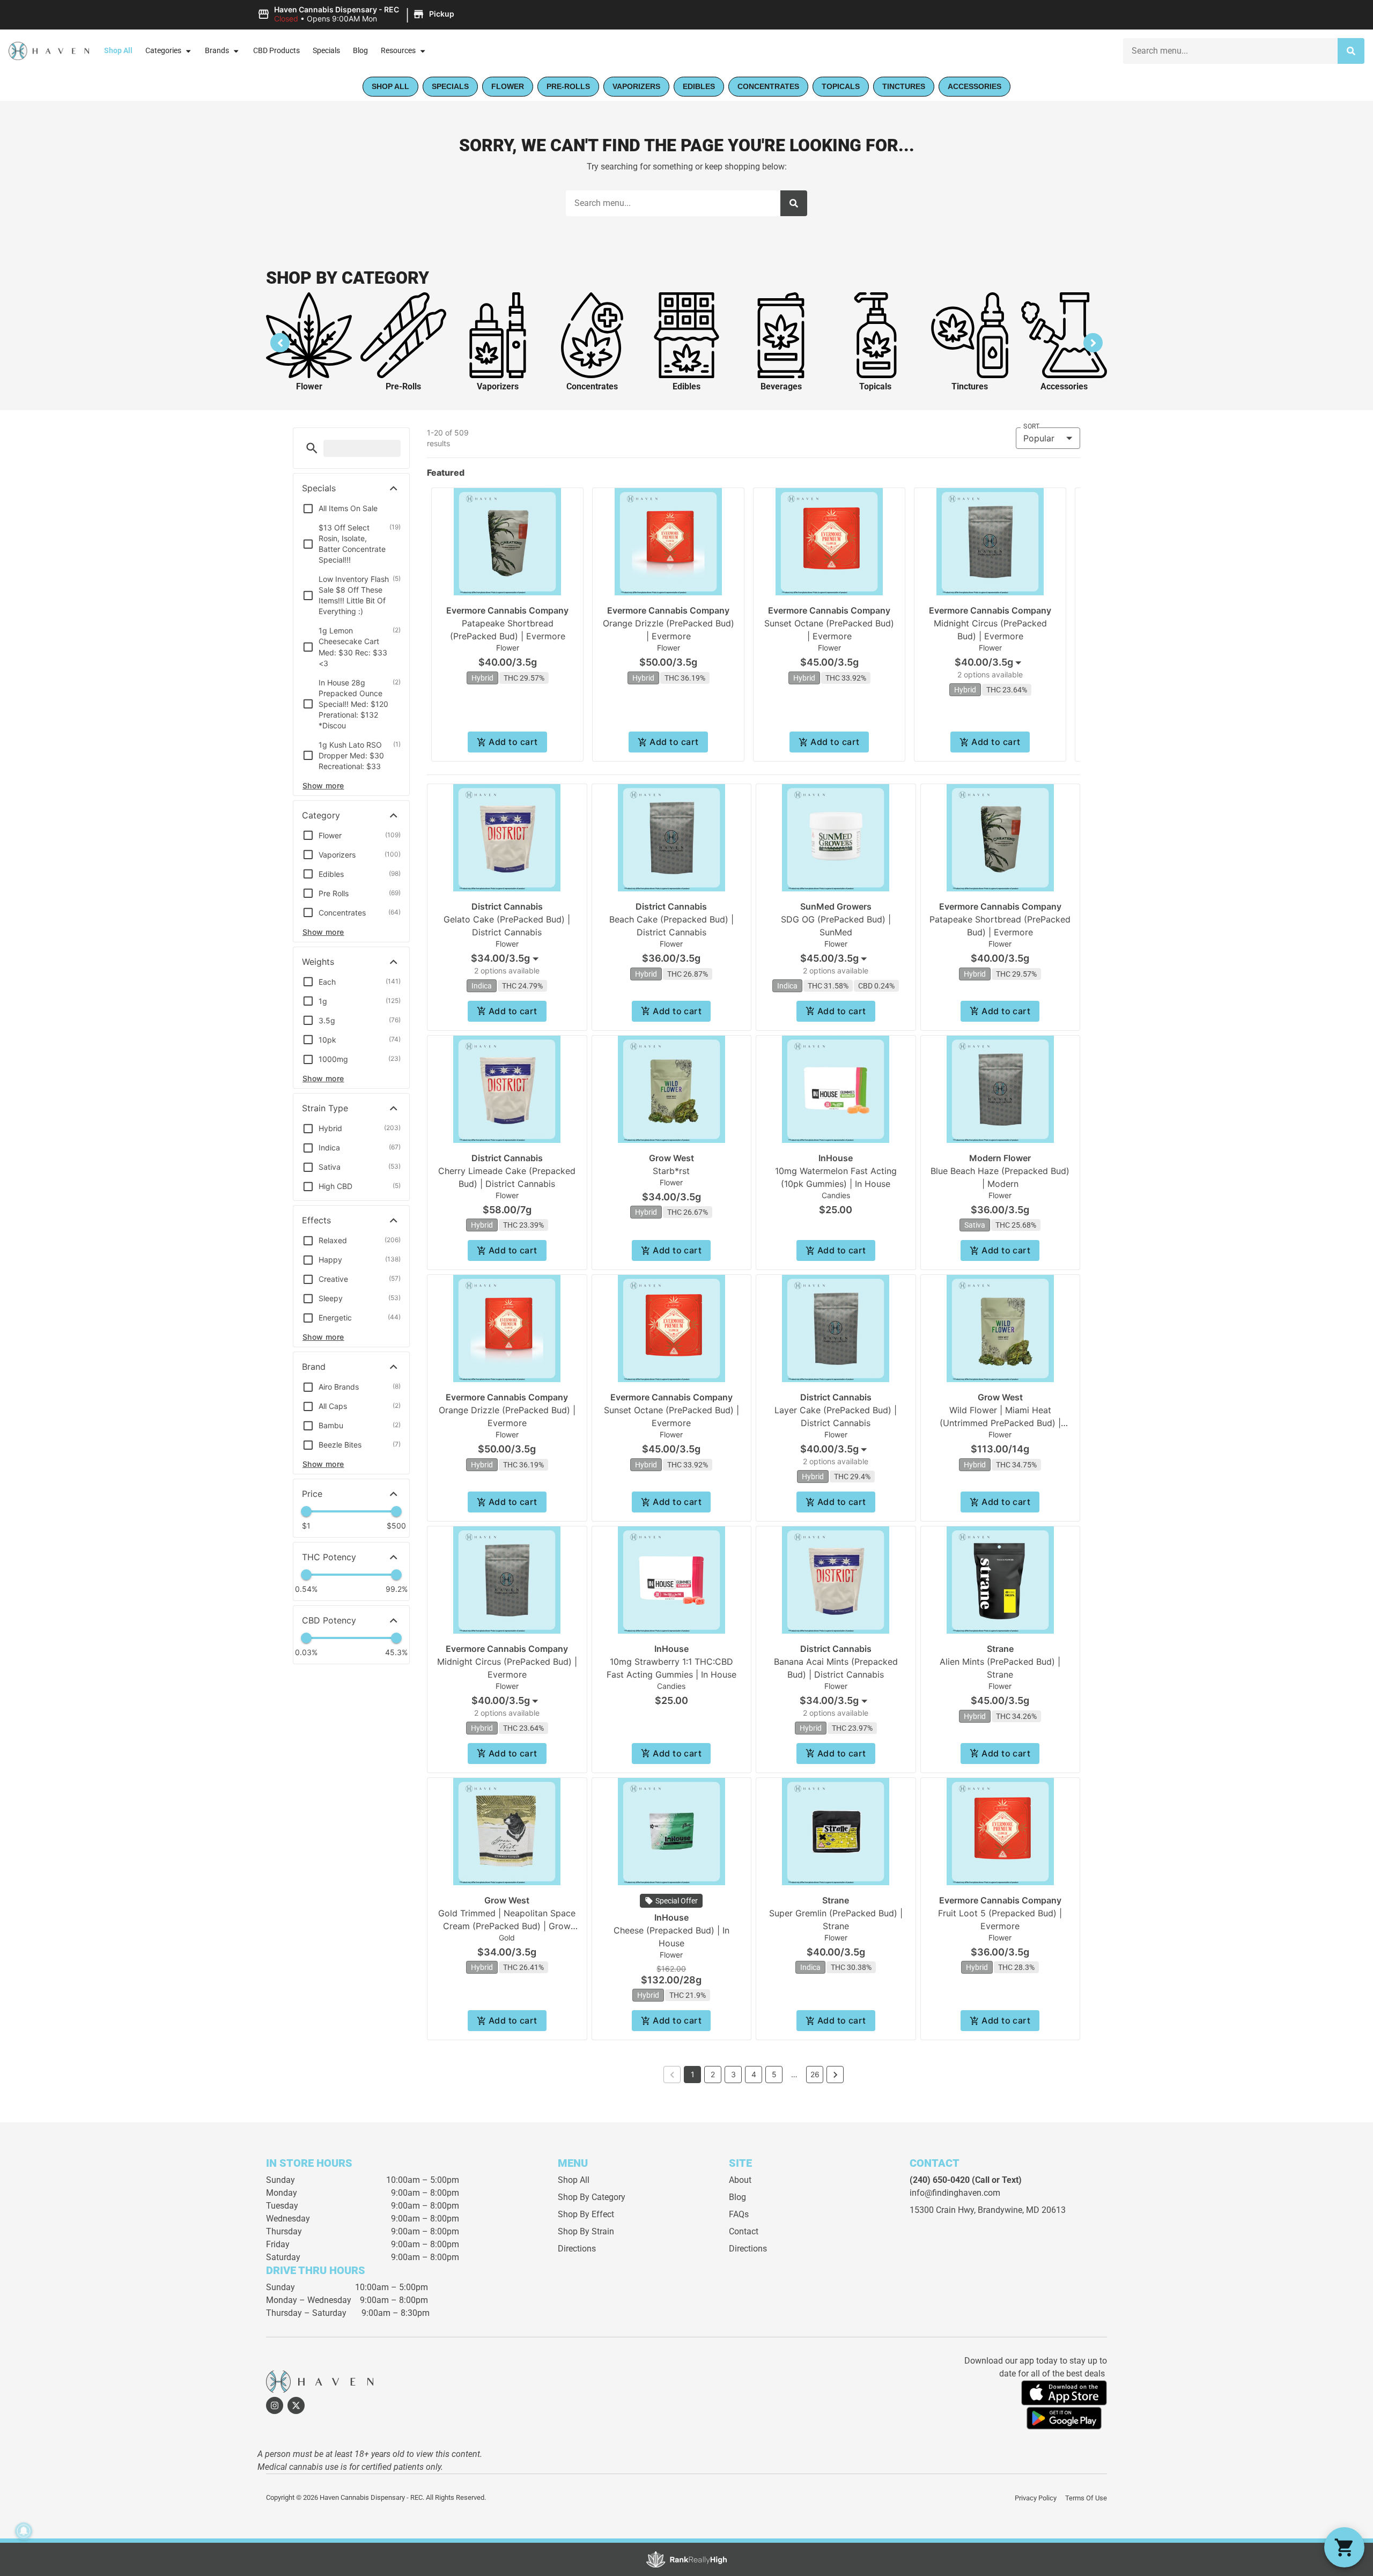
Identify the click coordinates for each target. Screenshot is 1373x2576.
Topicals (875, 386)
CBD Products (276, 51)
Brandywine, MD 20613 (1022, 2210)
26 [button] (815, 2074)
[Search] (1351, 51)
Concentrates (592, 386)
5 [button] (774, 2074)
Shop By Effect (586, 2214)
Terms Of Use (1086, 2498)
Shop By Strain (586, 2231)
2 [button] (713, 2074)
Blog (360, 51)
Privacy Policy (1036, 2498)
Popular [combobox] (1039, 438)
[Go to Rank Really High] (686, 2559)
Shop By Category (592, 2197)
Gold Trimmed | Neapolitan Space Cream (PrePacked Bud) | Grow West (507, 1926)
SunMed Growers (836, 906)
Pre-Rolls (403, 386)
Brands (217, 51)
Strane (1000, 1649)
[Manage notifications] (24, 2531)
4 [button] (754, 2074)
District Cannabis (507, 906)
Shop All (118, 51)
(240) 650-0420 (940, 2180)
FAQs (739, 2214)
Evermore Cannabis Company (507, 610)
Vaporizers (498, 386)
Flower (309, 386)
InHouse (836, 1158)
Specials (326, 51)
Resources (398, 51)
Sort (1031, 426)
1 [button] (693, 2074)
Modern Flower (1000, 1158)
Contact (744, 2231)
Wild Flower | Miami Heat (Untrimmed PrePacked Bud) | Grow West (1000, 1423)
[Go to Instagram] (275, 2405)
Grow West (671, 1158)
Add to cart (513, 742)
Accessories (1064, 386)
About (740, 2180)
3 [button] (733, 2074)
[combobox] (1230, 51)
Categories (163, 51)
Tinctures (970, 386)
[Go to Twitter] (296, 2405)
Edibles (686, 386)
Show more (323, 785)
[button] (357, 14)
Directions (577, 2249)
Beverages (781, 386)
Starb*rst (671, 1171)
